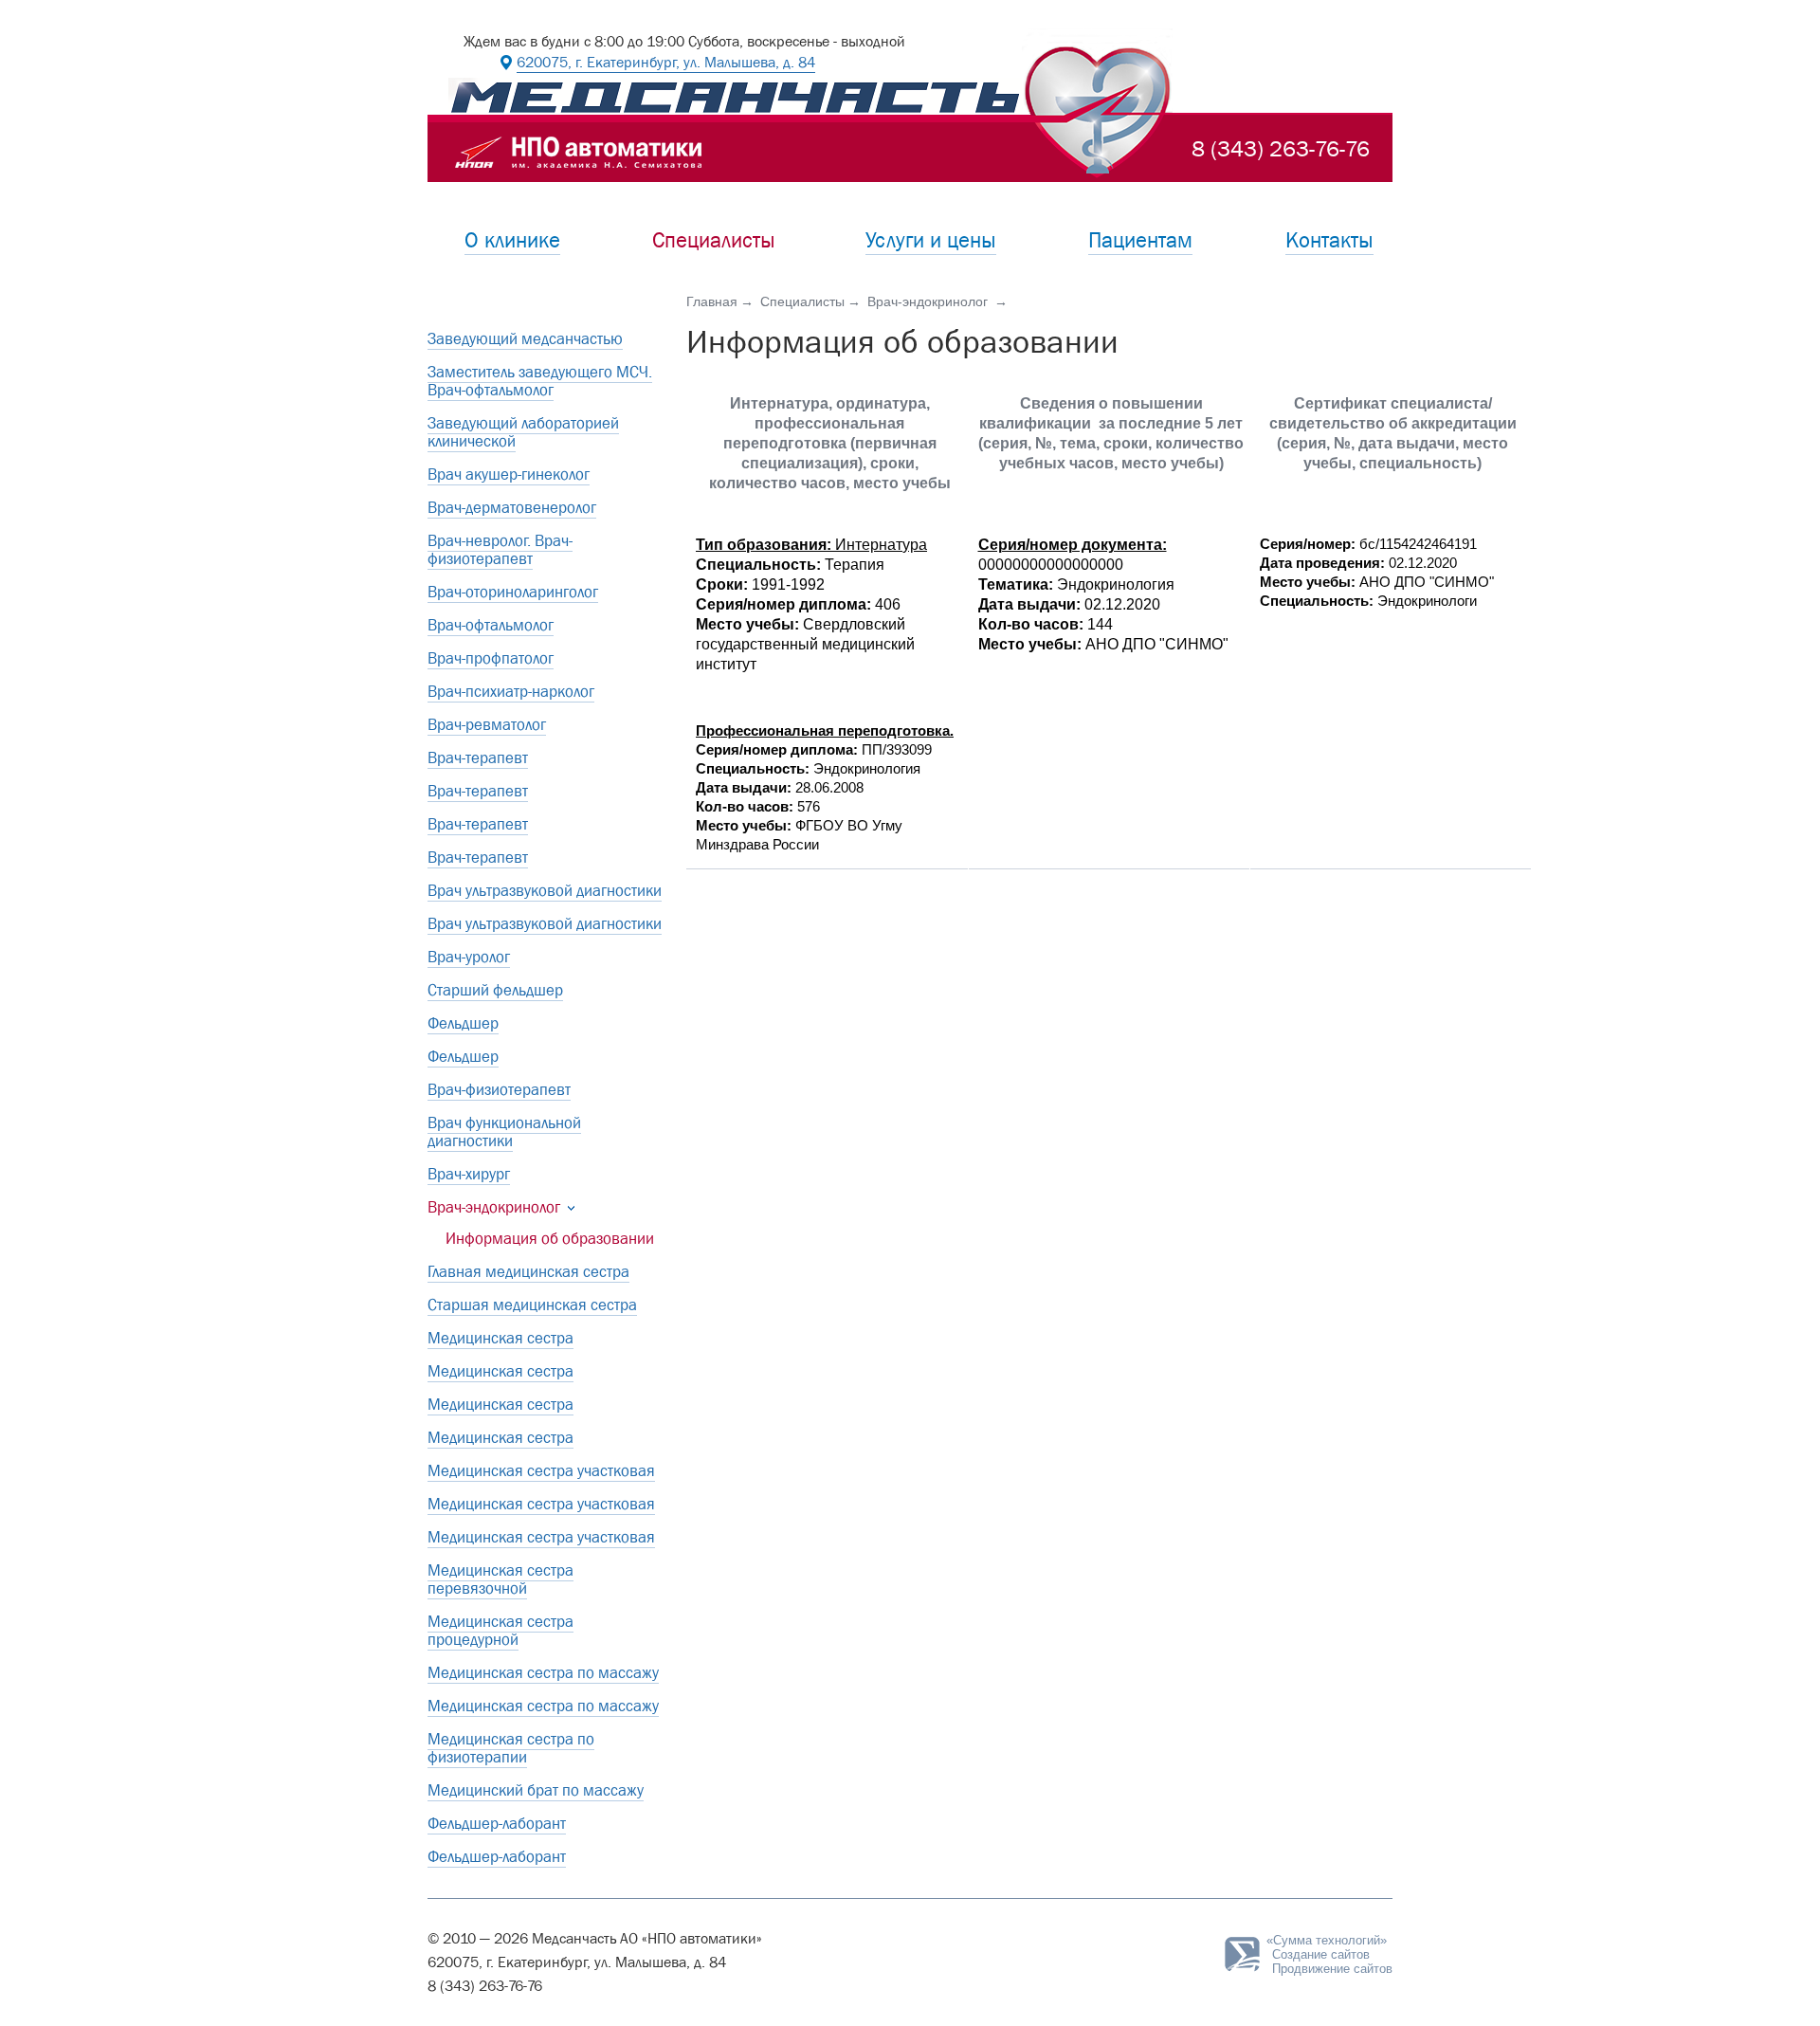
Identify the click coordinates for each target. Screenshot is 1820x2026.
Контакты (1329, 240)
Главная (712, 301)
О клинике (512, 240)
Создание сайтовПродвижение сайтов (1332, 1954)
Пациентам (1140, 240)
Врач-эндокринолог (929, 301)
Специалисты (714, 240)
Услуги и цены (931, 240)
